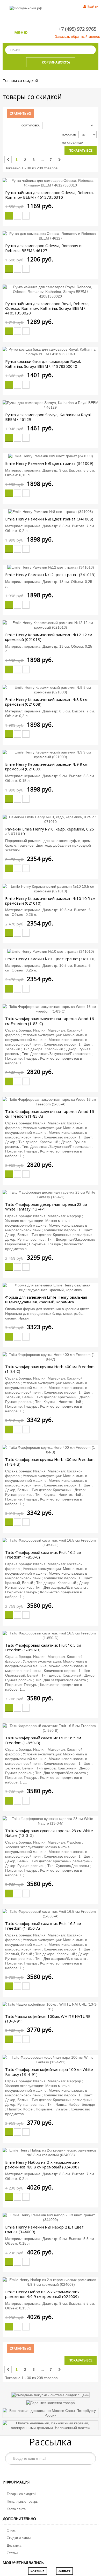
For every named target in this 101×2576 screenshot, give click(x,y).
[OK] (89, 2458)
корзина (38, 2571)
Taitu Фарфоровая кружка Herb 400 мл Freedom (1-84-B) (50, 1462)
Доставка (14, 2545)
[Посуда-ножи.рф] (26, 8)
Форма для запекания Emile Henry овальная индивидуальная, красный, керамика (46, 1299)
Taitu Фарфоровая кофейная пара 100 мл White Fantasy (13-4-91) (49, 2072)
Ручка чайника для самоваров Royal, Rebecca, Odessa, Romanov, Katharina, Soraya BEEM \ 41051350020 (47, 308)
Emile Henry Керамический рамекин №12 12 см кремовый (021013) (49, 637)
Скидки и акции (19, 2538)
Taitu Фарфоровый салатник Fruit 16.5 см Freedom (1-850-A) (43, 1926)
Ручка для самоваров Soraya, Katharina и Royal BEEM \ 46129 (48, 417)
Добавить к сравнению (26, 216)
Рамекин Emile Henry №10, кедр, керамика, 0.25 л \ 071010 (50, 831)
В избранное (18, 216)
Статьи (12, 2553)
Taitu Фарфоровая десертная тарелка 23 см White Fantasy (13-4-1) (46, 1207)
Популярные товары (23, 2501)
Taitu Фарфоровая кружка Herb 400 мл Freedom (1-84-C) (50, 1369)
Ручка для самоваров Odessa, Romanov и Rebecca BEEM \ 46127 (43, 248)
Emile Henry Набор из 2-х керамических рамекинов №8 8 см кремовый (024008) (42, 2165)
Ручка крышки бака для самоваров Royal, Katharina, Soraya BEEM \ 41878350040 (43, 364)
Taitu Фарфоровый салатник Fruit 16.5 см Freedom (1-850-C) (43, 1555)
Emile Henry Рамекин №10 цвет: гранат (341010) (50, 959)
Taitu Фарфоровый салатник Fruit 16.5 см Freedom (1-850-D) (43, 1647)
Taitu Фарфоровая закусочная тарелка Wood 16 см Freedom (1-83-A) (50, 1114)
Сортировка (31, 125)
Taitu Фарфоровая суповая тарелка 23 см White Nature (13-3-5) (49, 1833)
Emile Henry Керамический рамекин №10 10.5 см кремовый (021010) (50, 901)
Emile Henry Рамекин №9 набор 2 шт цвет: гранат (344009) (45, 2229)
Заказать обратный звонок (77, 36)
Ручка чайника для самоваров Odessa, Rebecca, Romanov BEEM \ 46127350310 (49, 195)
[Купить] (9, 216)
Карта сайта (16, 2509)
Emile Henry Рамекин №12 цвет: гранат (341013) (50, 575)
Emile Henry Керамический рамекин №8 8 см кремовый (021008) (46, 702)
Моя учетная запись (23, 2563)
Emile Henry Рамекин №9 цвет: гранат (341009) (49, 463)
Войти (93, 6)
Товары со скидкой (21, 2494)
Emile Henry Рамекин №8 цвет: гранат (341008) (49, 519)
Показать (69, 135)
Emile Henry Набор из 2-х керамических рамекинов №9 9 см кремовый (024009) (42, 2294)
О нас (11, 2530)
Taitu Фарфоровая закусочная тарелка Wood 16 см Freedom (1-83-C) (50, 1021)
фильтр (64, 2571)
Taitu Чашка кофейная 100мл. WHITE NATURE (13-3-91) (48, 2019)
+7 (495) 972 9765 (77, 29)
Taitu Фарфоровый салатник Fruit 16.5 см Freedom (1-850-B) (43, 1740)
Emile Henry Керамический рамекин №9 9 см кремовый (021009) (46, 767)
